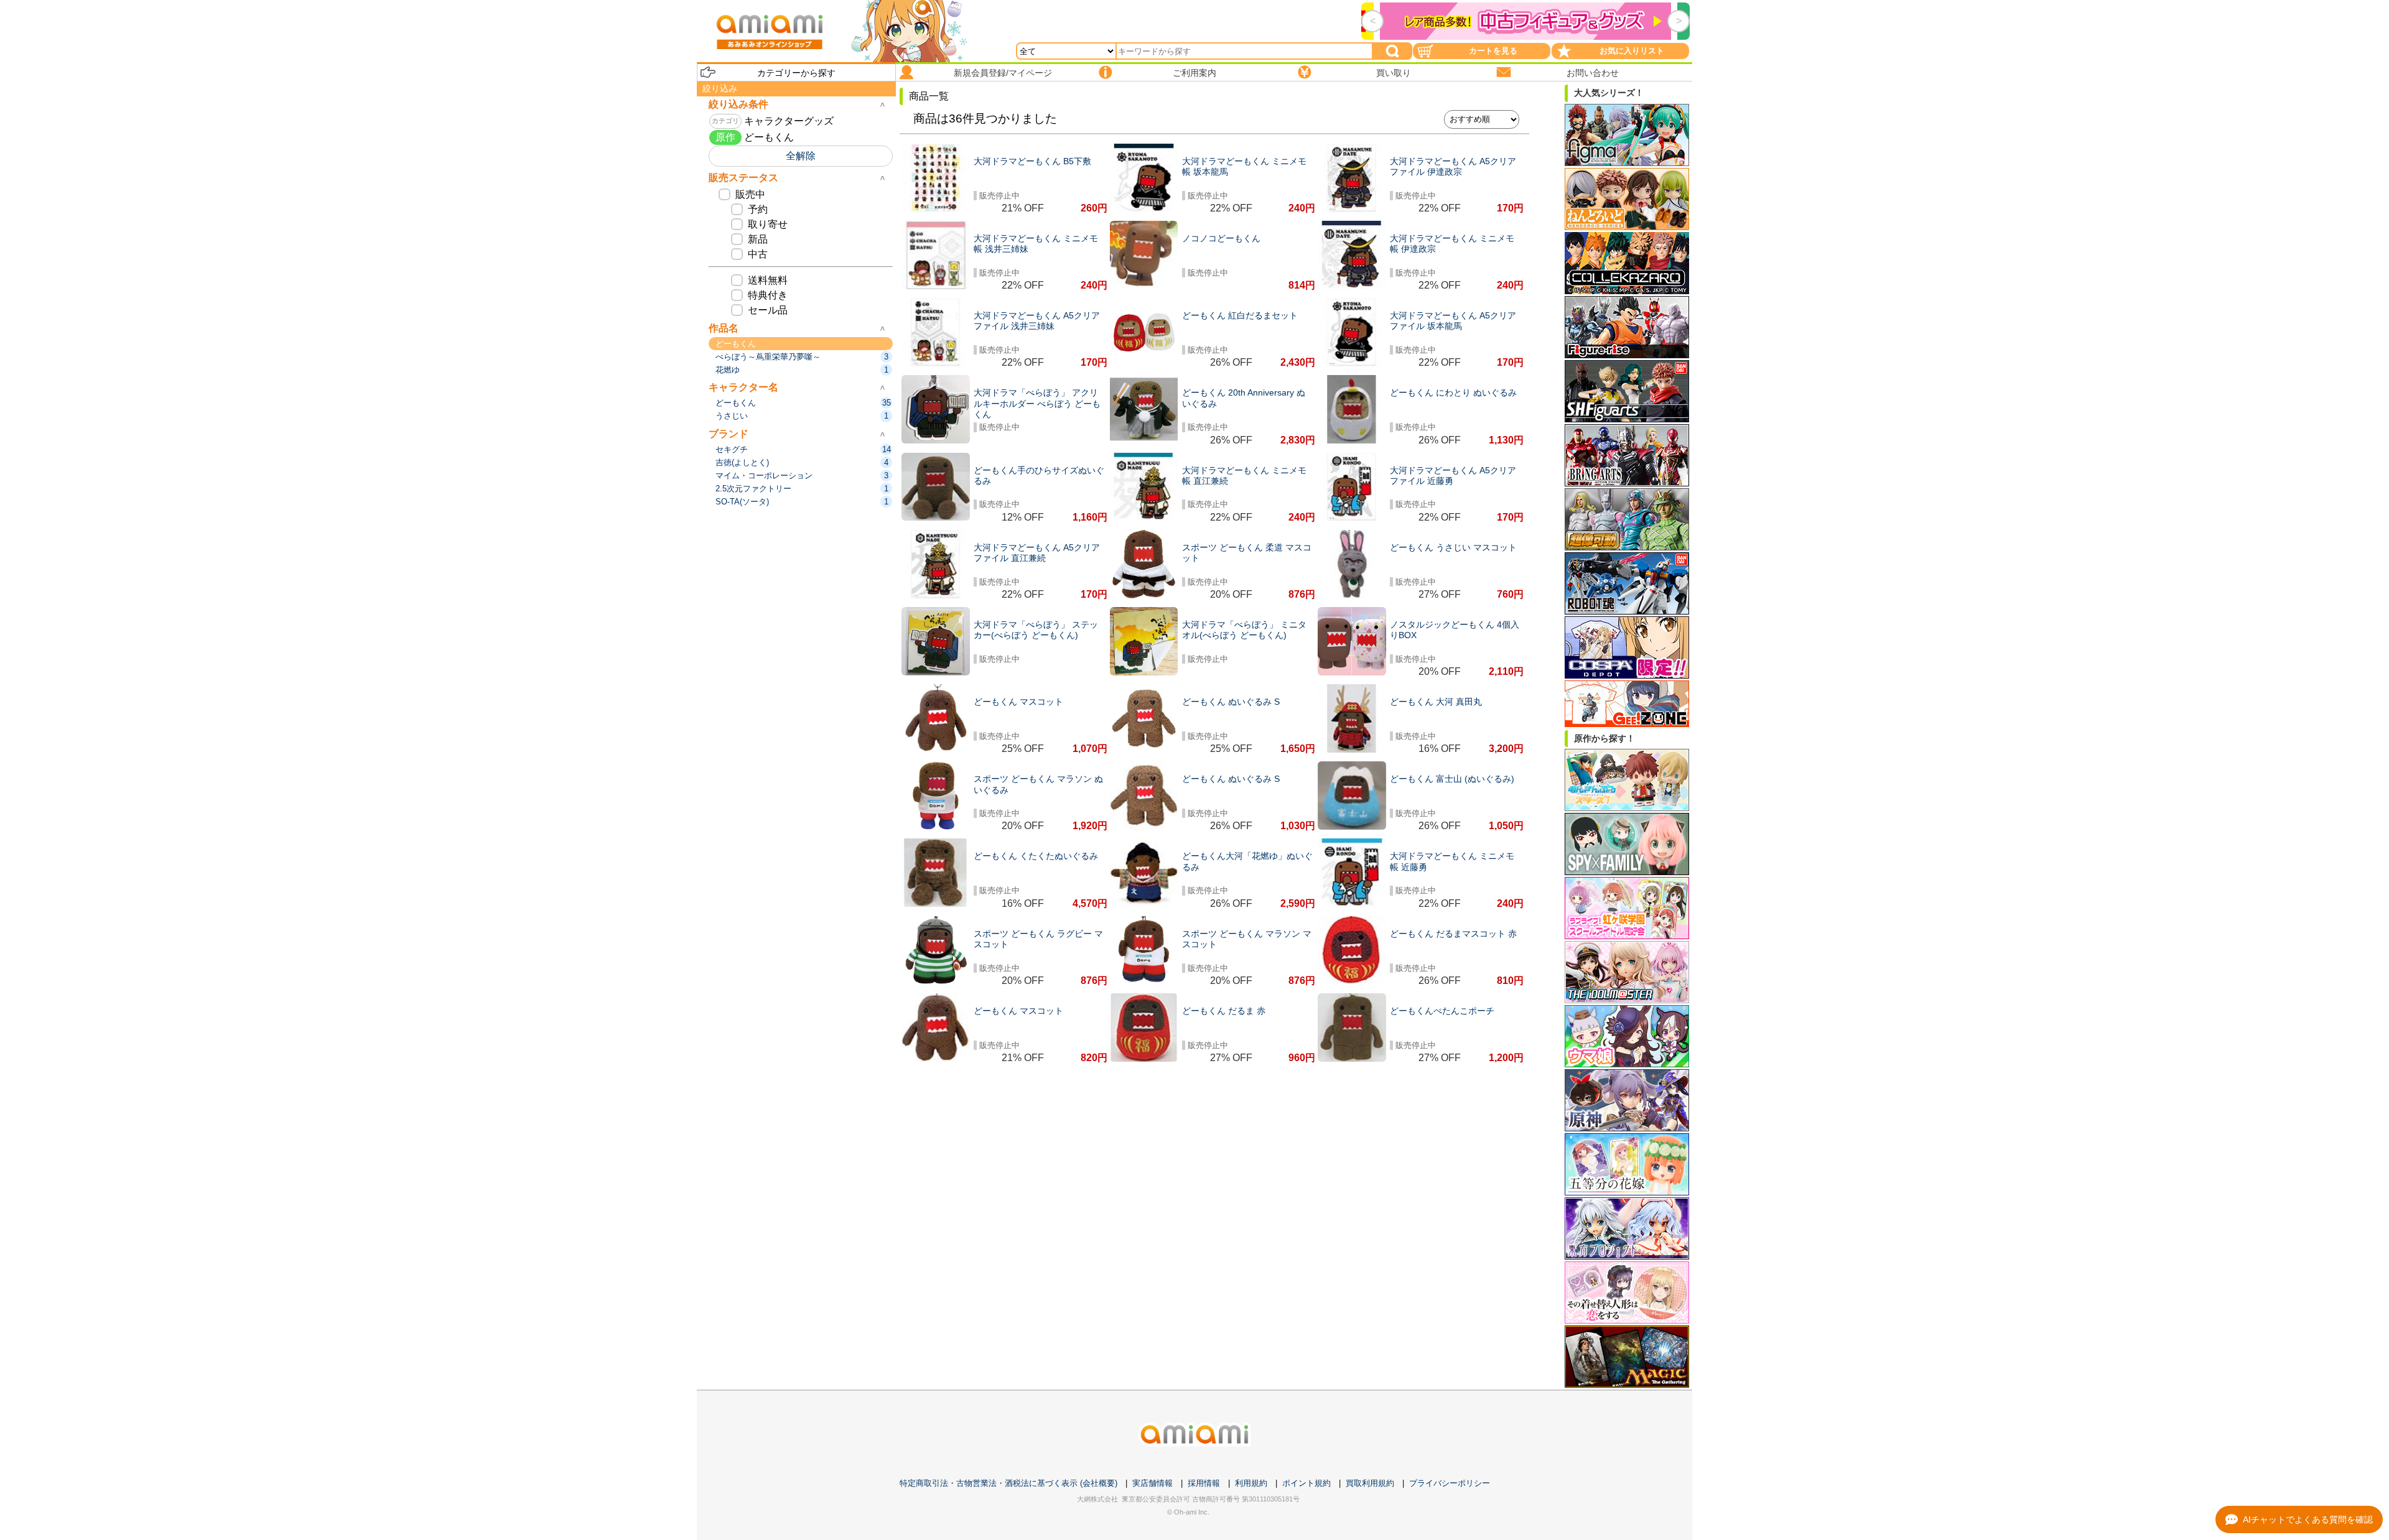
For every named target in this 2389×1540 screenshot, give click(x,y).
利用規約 (1251, 1483)
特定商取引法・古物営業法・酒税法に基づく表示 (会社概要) (1008, 1483)
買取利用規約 (1370, 1483)
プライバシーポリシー (1450, 1483)
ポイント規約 (1306, 1483)
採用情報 (1204, 1483)
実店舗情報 (1153, 1483)
